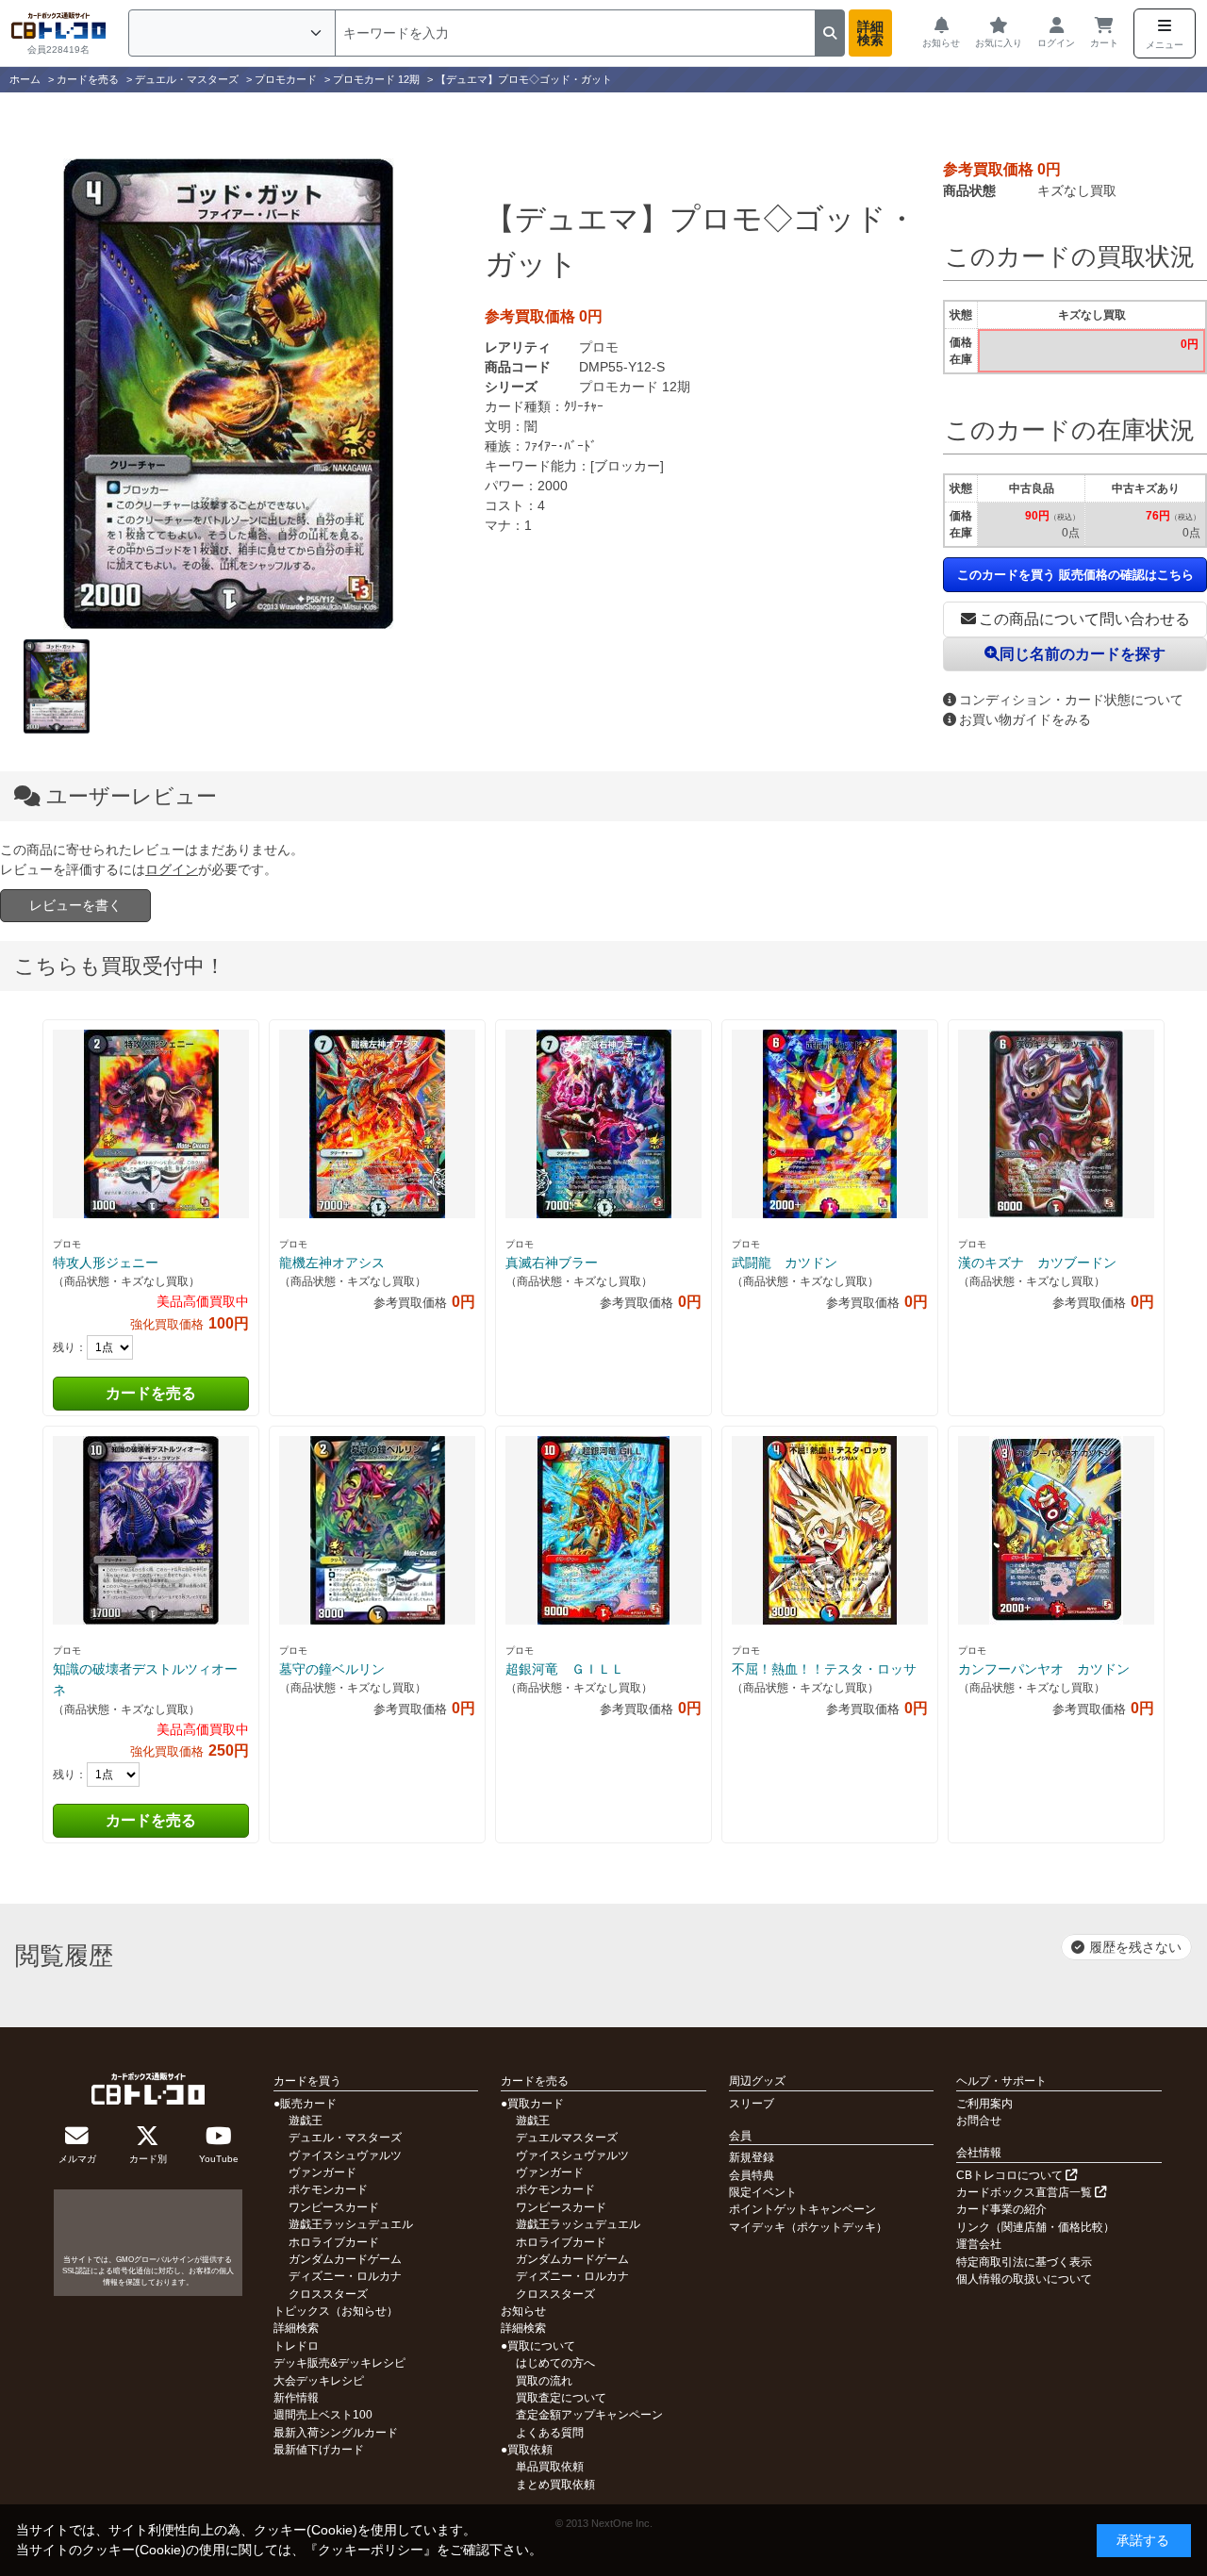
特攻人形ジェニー (106, 1263)
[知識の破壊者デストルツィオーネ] (151, 1530)
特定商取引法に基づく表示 (1024, 2262)
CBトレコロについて (1011, 2175)
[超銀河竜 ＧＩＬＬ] (603, 1530)
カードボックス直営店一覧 (1025, 2192)
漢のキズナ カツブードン (1037, 1263)
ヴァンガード (322, 2172)
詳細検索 (870, 33)
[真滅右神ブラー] (603, 1124)
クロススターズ (328, 2294)
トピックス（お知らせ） (336, 2311)
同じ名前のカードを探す (1083, 654)
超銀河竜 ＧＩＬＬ (565, 1669)
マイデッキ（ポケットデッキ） (808, 2227)
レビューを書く (75, 905)
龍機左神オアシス (332, 1263)
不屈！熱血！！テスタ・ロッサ (824, 1669)
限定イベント (763, 2192)
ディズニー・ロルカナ (345, 2276)
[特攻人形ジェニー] (151, 1124)
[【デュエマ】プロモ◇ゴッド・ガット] (228, 394)
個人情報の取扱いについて (1024, 2279)
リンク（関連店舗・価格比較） (1035, 2227)
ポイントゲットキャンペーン (802, 2209)
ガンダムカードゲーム (345, 2259)
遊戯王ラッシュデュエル (351, 2224)
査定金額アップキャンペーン (589, 2415)
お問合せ (979, 2121)
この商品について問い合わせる (1084, 619)
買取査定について (561, 2398)
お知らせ (523, 2311)
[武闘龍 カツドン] (830, 1124)
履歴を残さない (1135, 1947)
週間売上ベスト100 (323, 2415)
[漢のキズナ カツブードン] (1056, 1124)
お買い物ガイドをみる (1025, 719)
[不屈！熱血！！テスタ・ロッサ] (830, 1530)
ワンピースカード (334, 2207)
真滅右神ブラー (552, 1263)
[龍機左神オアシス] (377, 1124)
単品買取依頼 (550, 2467)
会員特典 (752, 2175)
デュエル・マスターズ (345, 2138)
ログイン (172, 869)
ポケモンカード (328, 2189)
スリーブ (752, 2104)
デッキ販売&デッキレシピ (339, 2363)
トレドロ (296, 2346)
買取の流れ (544, 2381)
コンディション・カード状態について (1071, 700)
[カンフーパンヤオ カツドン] (1056, 1530)
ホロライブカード (334, 2242)
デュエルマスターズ (567, 2138)
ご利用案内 (984, 2104)
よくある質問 (550, 2433)
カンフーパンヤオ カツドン (1044, 1669)
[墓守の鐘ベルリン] (377, 1530)
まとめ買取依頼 (555, 2485)
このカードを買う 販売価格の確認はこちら (1075, 575)
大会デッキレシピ (319, 2381)
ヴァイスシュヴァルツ (345, 2155)
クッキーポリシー (371, 2550)
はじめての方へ (555, 2363)
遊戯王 (306, 2121)
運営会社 (979, 2244)
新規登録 (752, 2157)
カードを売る (151, 1393)
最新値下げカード (319, 2450)
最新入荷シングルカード (336, 2433)
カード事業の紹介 (1001, 2209)
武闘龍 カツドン (785, 1263)
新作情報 (296, 2398)
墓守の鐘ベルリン (332, 1669)
